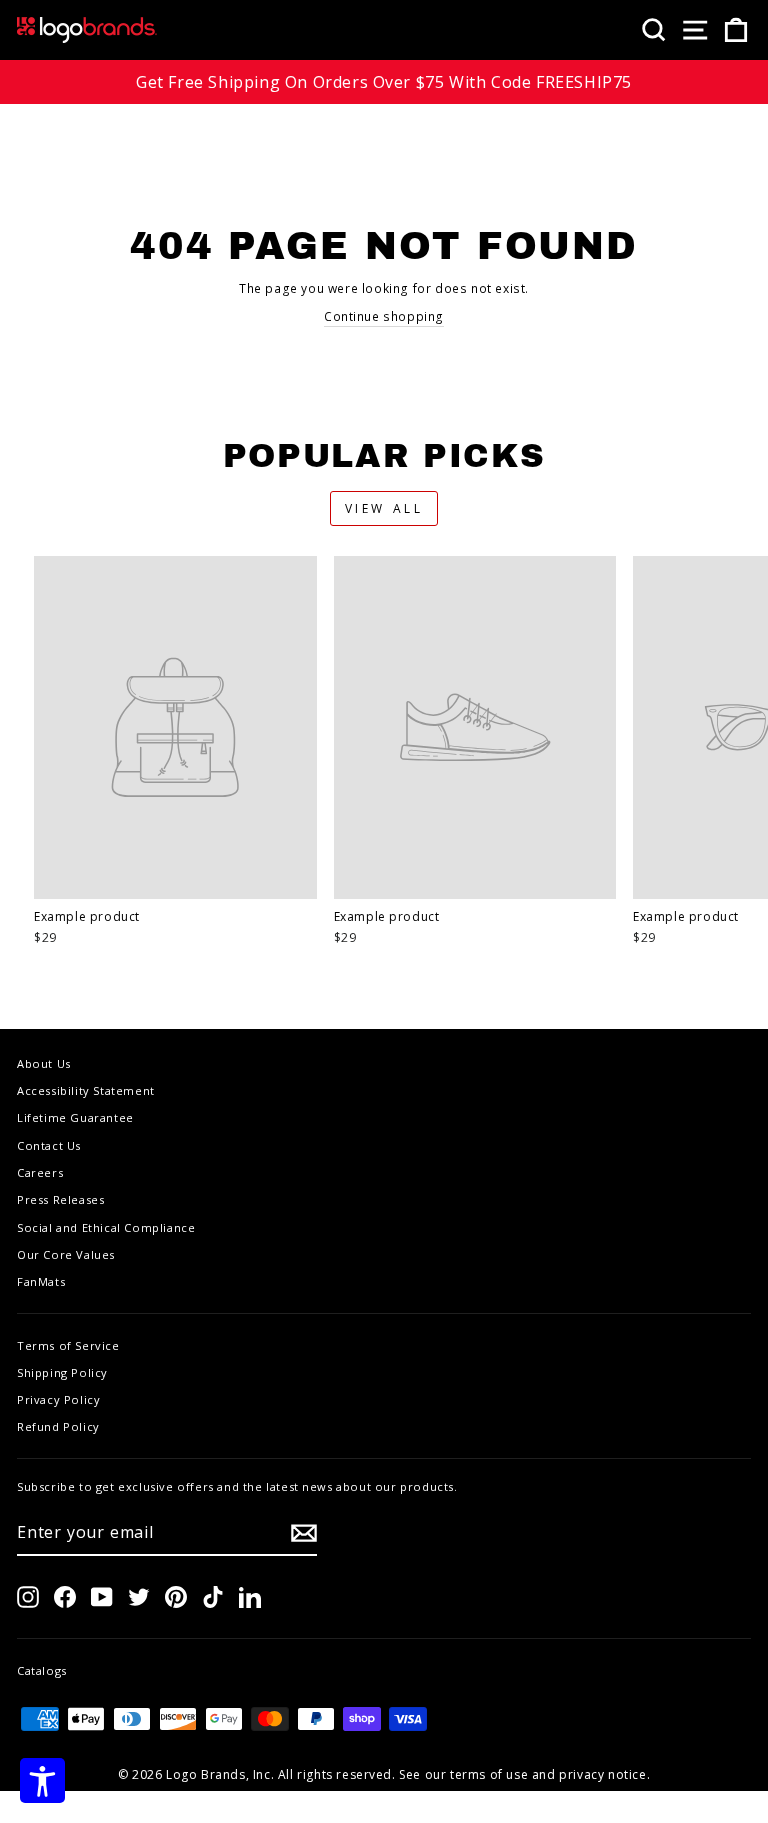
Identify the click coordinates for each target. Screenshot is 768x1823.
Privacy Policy (58, 1399)
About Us (44, 1063)
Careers (40, 1172)
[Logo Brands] (87, 30)
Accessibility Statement (86, 1090)
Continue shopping (384, 316)
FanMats (41, 1281)
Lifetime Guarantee (75, 1117)
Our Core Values (66, 1254)
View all (384, 508)
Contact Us (49, 1145)
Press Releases (60, 1199)
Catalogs (42, 1670)
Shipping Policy (62, 1372)
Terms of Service (68, 1345)
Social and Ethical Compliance (106, 1227)
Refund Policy (58, 1426)
